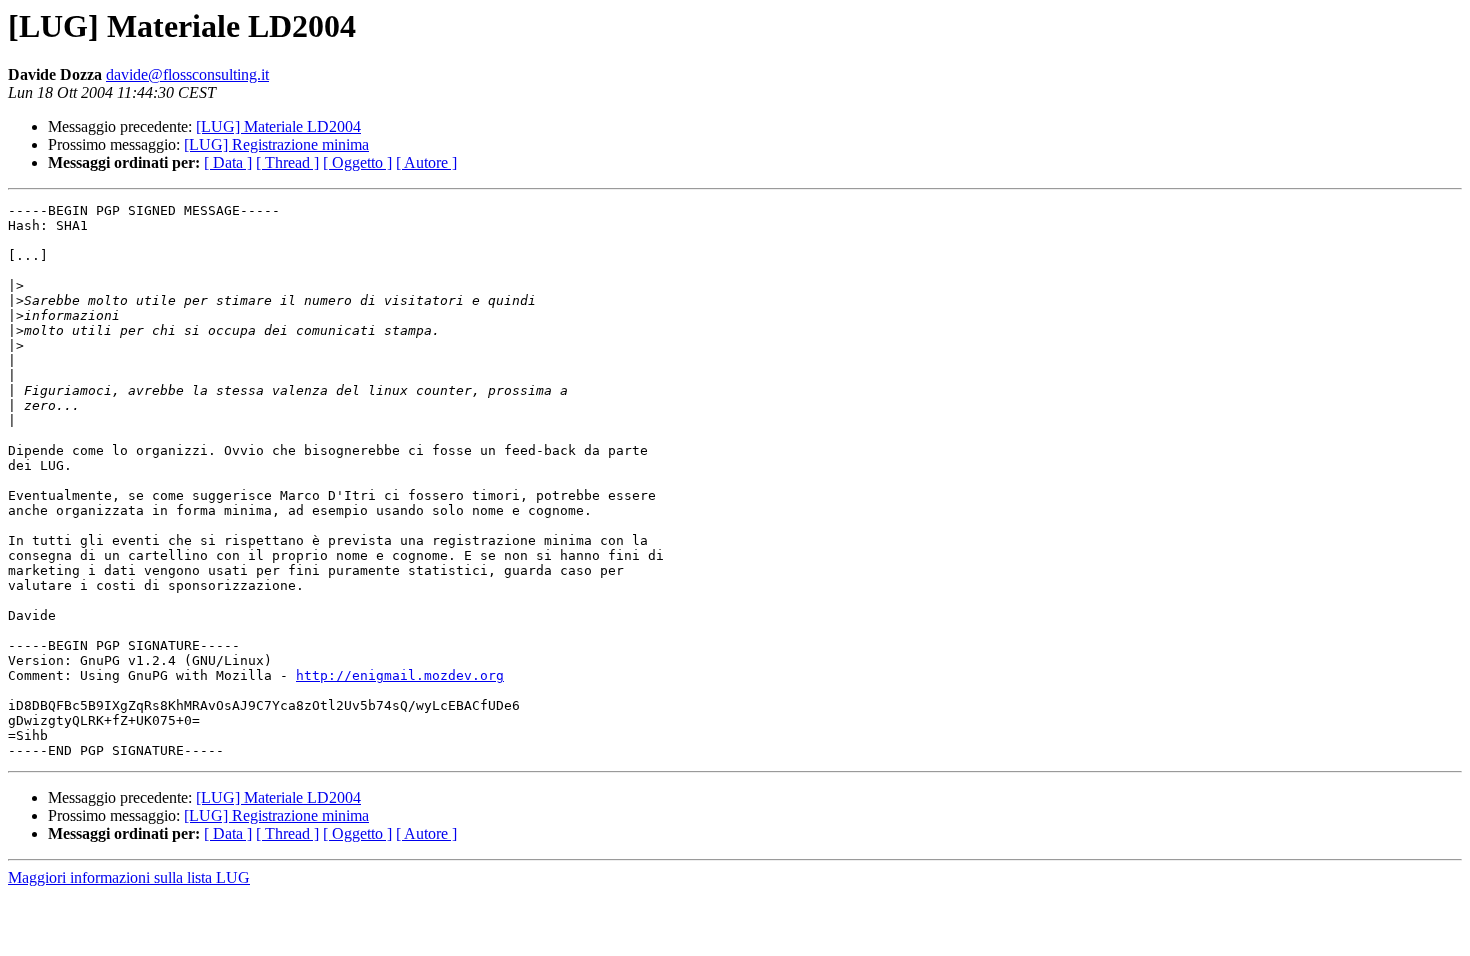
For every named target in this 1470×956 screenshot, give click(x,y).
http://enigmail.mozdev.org (400, 675)
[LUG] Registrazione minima (276, 144)
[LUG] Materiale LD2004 (278, 126)
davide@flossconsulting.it (187, 74)
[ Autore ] (426, 162)
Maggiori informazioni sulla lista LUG (129, 877)
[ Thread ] (287, 162)
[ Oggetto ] (357, 162)
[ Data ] (228, 162)
